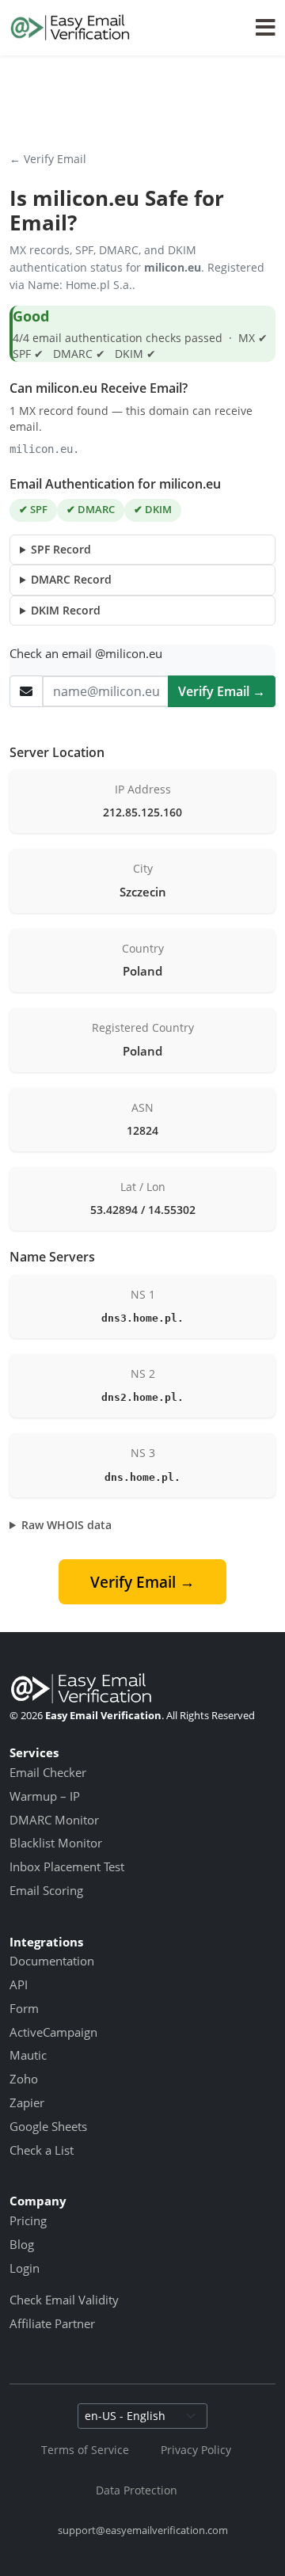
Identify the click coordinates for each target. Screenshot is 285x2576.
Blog (22, 2244)
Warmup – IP (45, 1796)
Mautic (28, 2055)
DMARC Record (71, 579)
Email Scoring (46, 1890)
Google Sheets (48, 2126)
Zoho (24, 2079)
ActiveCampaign (53, 2032)
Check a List (42, 2150)
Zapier (27, 2102)
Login (25, 2268)
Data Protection (137, 2490)
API (19, 1984)
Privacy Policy (196, 2450)
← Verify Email (48, 159)
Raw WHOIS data (66, 1525)
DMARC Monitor (54, 1820)
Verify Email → (222, 691)
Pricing (28, 2220)
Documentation (52, 1961)
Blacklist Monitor (56, 1843)
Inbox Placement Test (67, 1866)
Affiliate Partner (52, 2323)
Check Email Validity (64, 2300)
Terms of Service (85, 2450)
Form (24, 2008)
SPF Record (61, 549)
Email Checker (48, 1772)
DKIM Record (66, 610)
